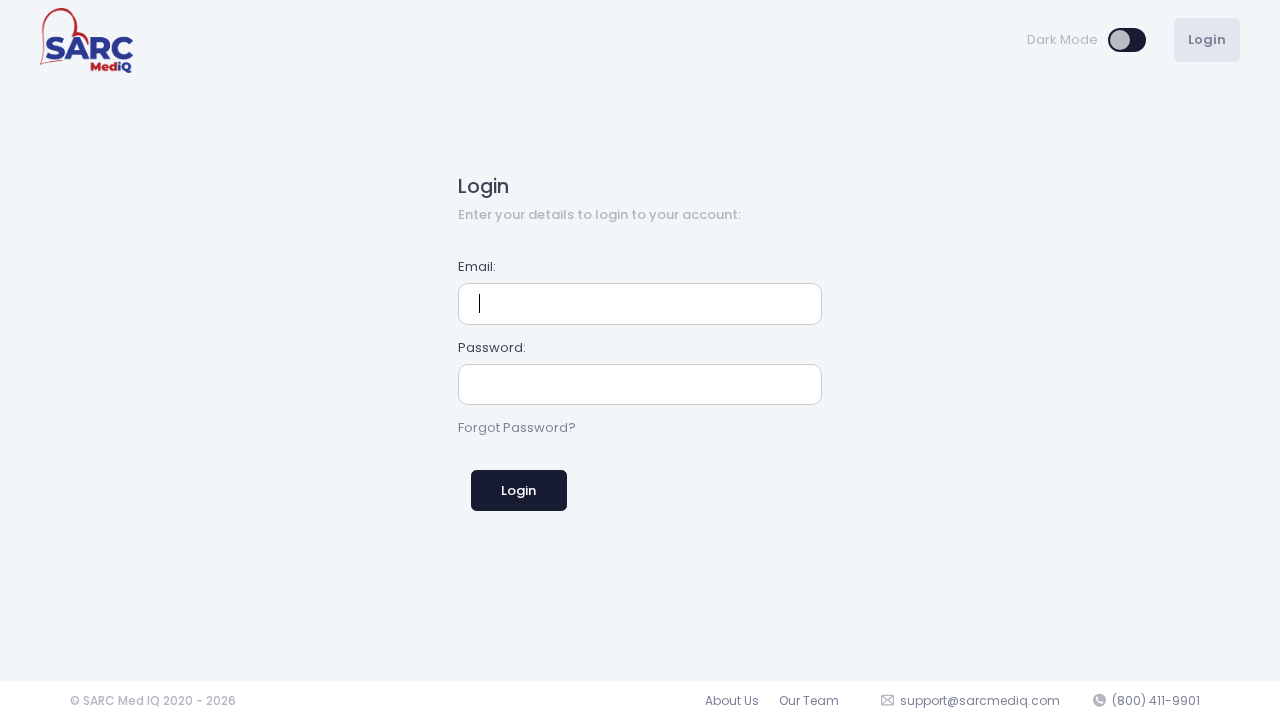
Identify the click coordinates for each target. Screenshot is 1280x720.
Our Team (809, 700)
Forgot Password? (517, 427)
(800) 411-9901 (1156, 700)
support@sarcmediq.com (980, 700)
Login (518, 490)
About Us (732, 700)
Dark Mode (1062, 39)
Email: (477, 266)
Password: (492, 347)
